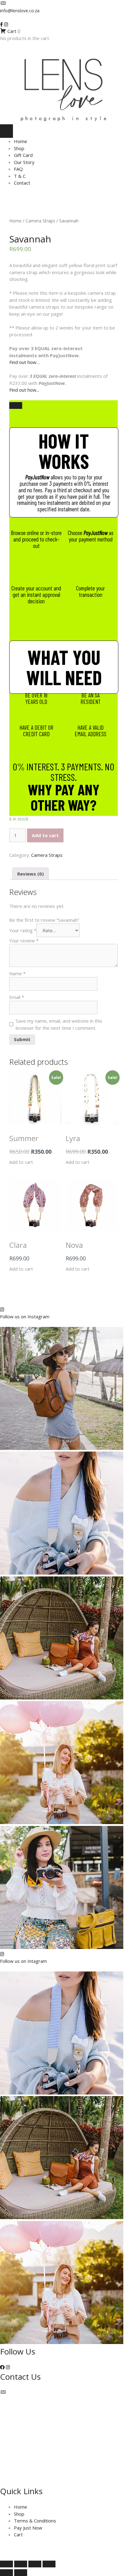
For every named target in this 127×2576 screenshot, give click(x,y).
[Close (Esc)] (49, 2564)
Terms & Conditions (35, 2521)
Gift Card (23, 155)
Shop (19, 148)
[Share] (35, 2564)
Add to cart (45, 835)
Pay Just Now (28, 2528)
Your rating (23, 930)
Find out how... (24, 390)
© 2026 (52, 2548)
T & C (20, 176)
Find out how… (25, 362)
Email (17, 997)
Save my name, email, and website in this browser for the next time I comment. (59, 1024)
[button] (2, 2367)
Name (17, 973)
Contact (22, 183)
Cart (18, 2534)
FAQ (18, 169)
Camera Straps (40, 221)
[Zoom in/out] (6, 2564)
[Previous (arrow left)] (6, 2573)
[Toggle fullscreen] (21, 2564)
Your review (24, 941)
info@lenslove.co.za (20, 11)
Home (20, 141)
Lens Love (72, 2548)
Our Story (24, 162)
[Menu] (6, 131)
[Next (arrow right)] (21, 2573)
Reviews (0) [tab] (31, 874)
